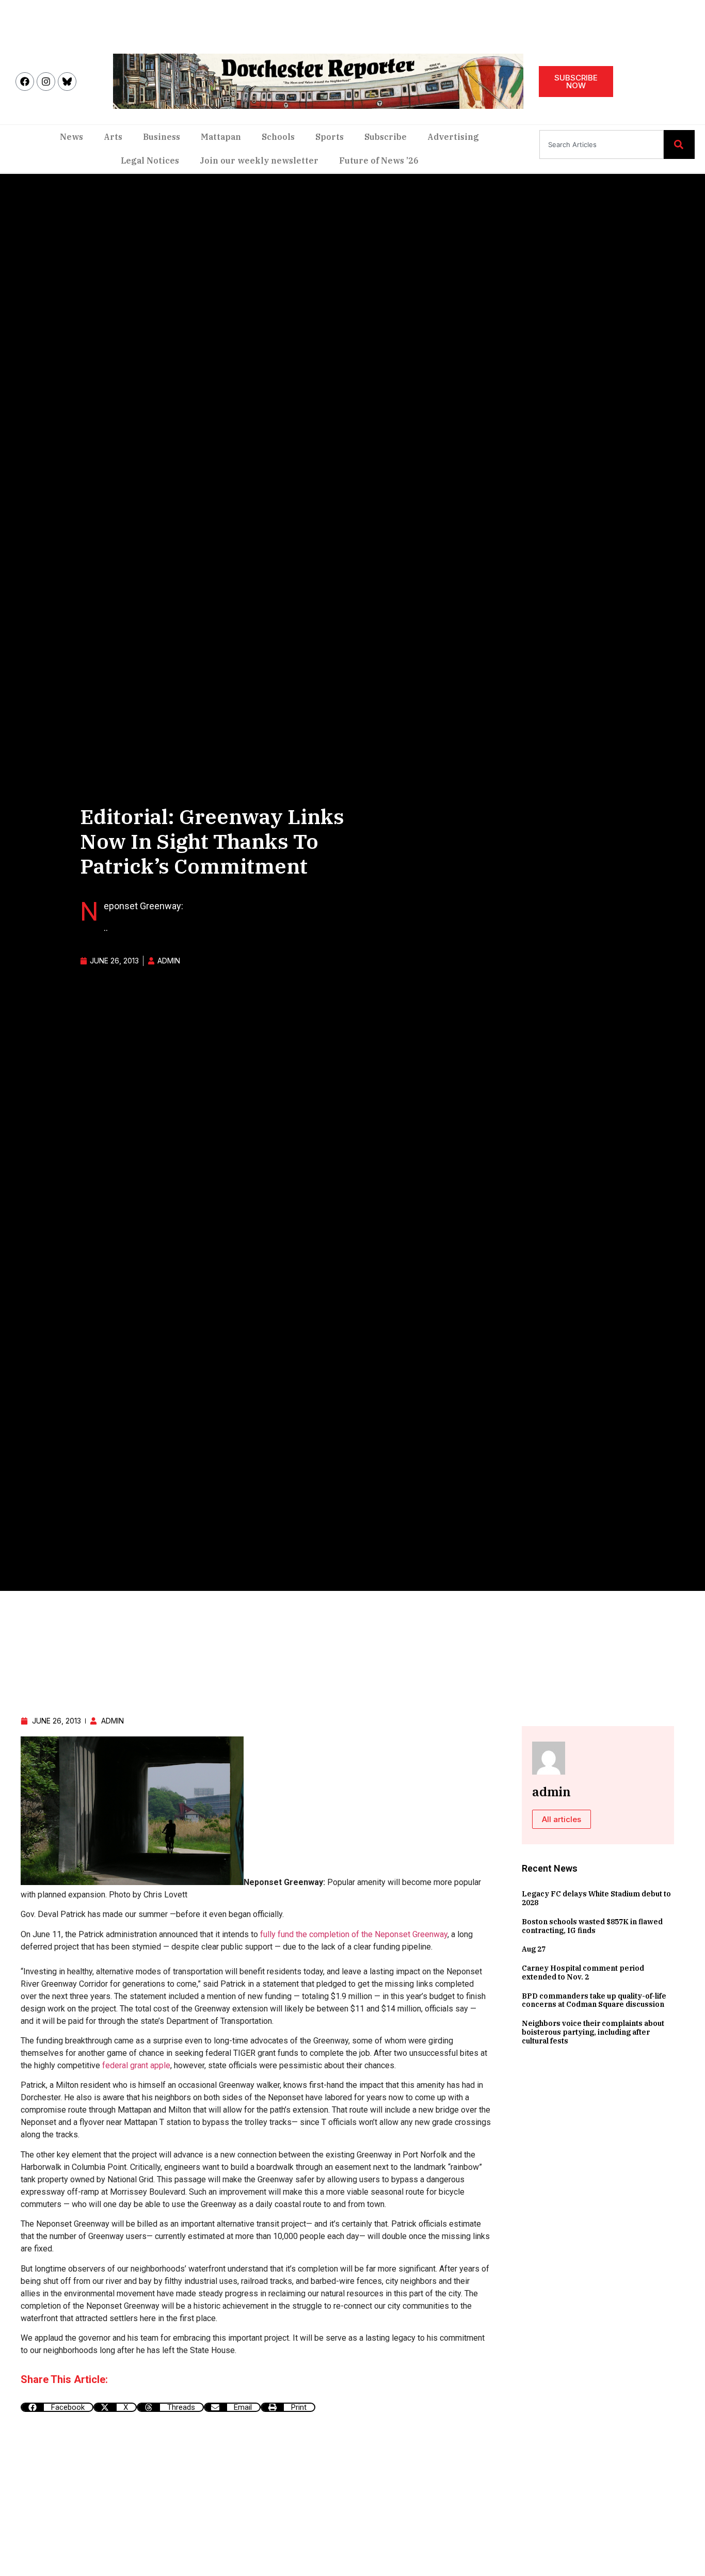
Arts (113, 137)
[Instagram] (46, 82)
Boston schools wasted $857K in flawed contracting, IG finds (592, 1926)
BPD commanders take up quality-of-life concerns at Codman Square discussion (594, 2000)
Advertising (453, 137)
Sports (330, 137)
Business (162, 137)
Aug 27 (534, 1949)
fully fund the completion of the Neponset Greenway (354, 1934)
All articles (562, 1819)
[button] (57, 2407)
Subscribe (386, 137)
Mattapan (221, 137)
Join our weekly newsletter (259, 160)
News (71, 137)
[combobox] (602, 144)
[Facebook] (25, 82)
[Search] (679, 144)
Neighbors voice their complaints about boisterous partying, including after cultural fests (593, 2032)
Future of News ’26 (379, 160)
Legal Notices (150, 160)
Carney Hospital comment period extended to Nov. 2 (583, 1973)
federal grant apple (136, 2065)
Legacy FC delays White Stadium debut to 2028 (596, 1898)
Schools (278, 137)
